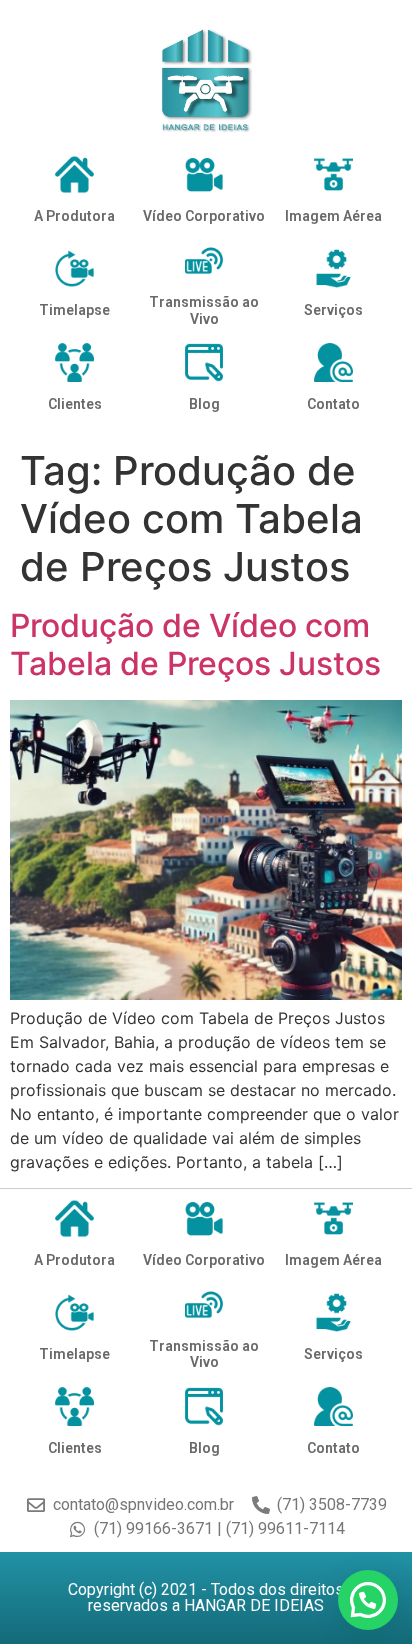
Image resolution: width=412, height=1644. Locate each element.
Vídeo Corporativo (204, 216)
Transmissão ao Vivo (204, 310)
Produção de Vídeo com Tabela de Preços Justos (195, 644)
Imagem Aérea (333, 216)
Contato (333, 404)
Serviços (333, 310)
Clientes (75, 404)
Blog (204, 404)
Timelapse (74, 310)
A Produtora (74, 216)
